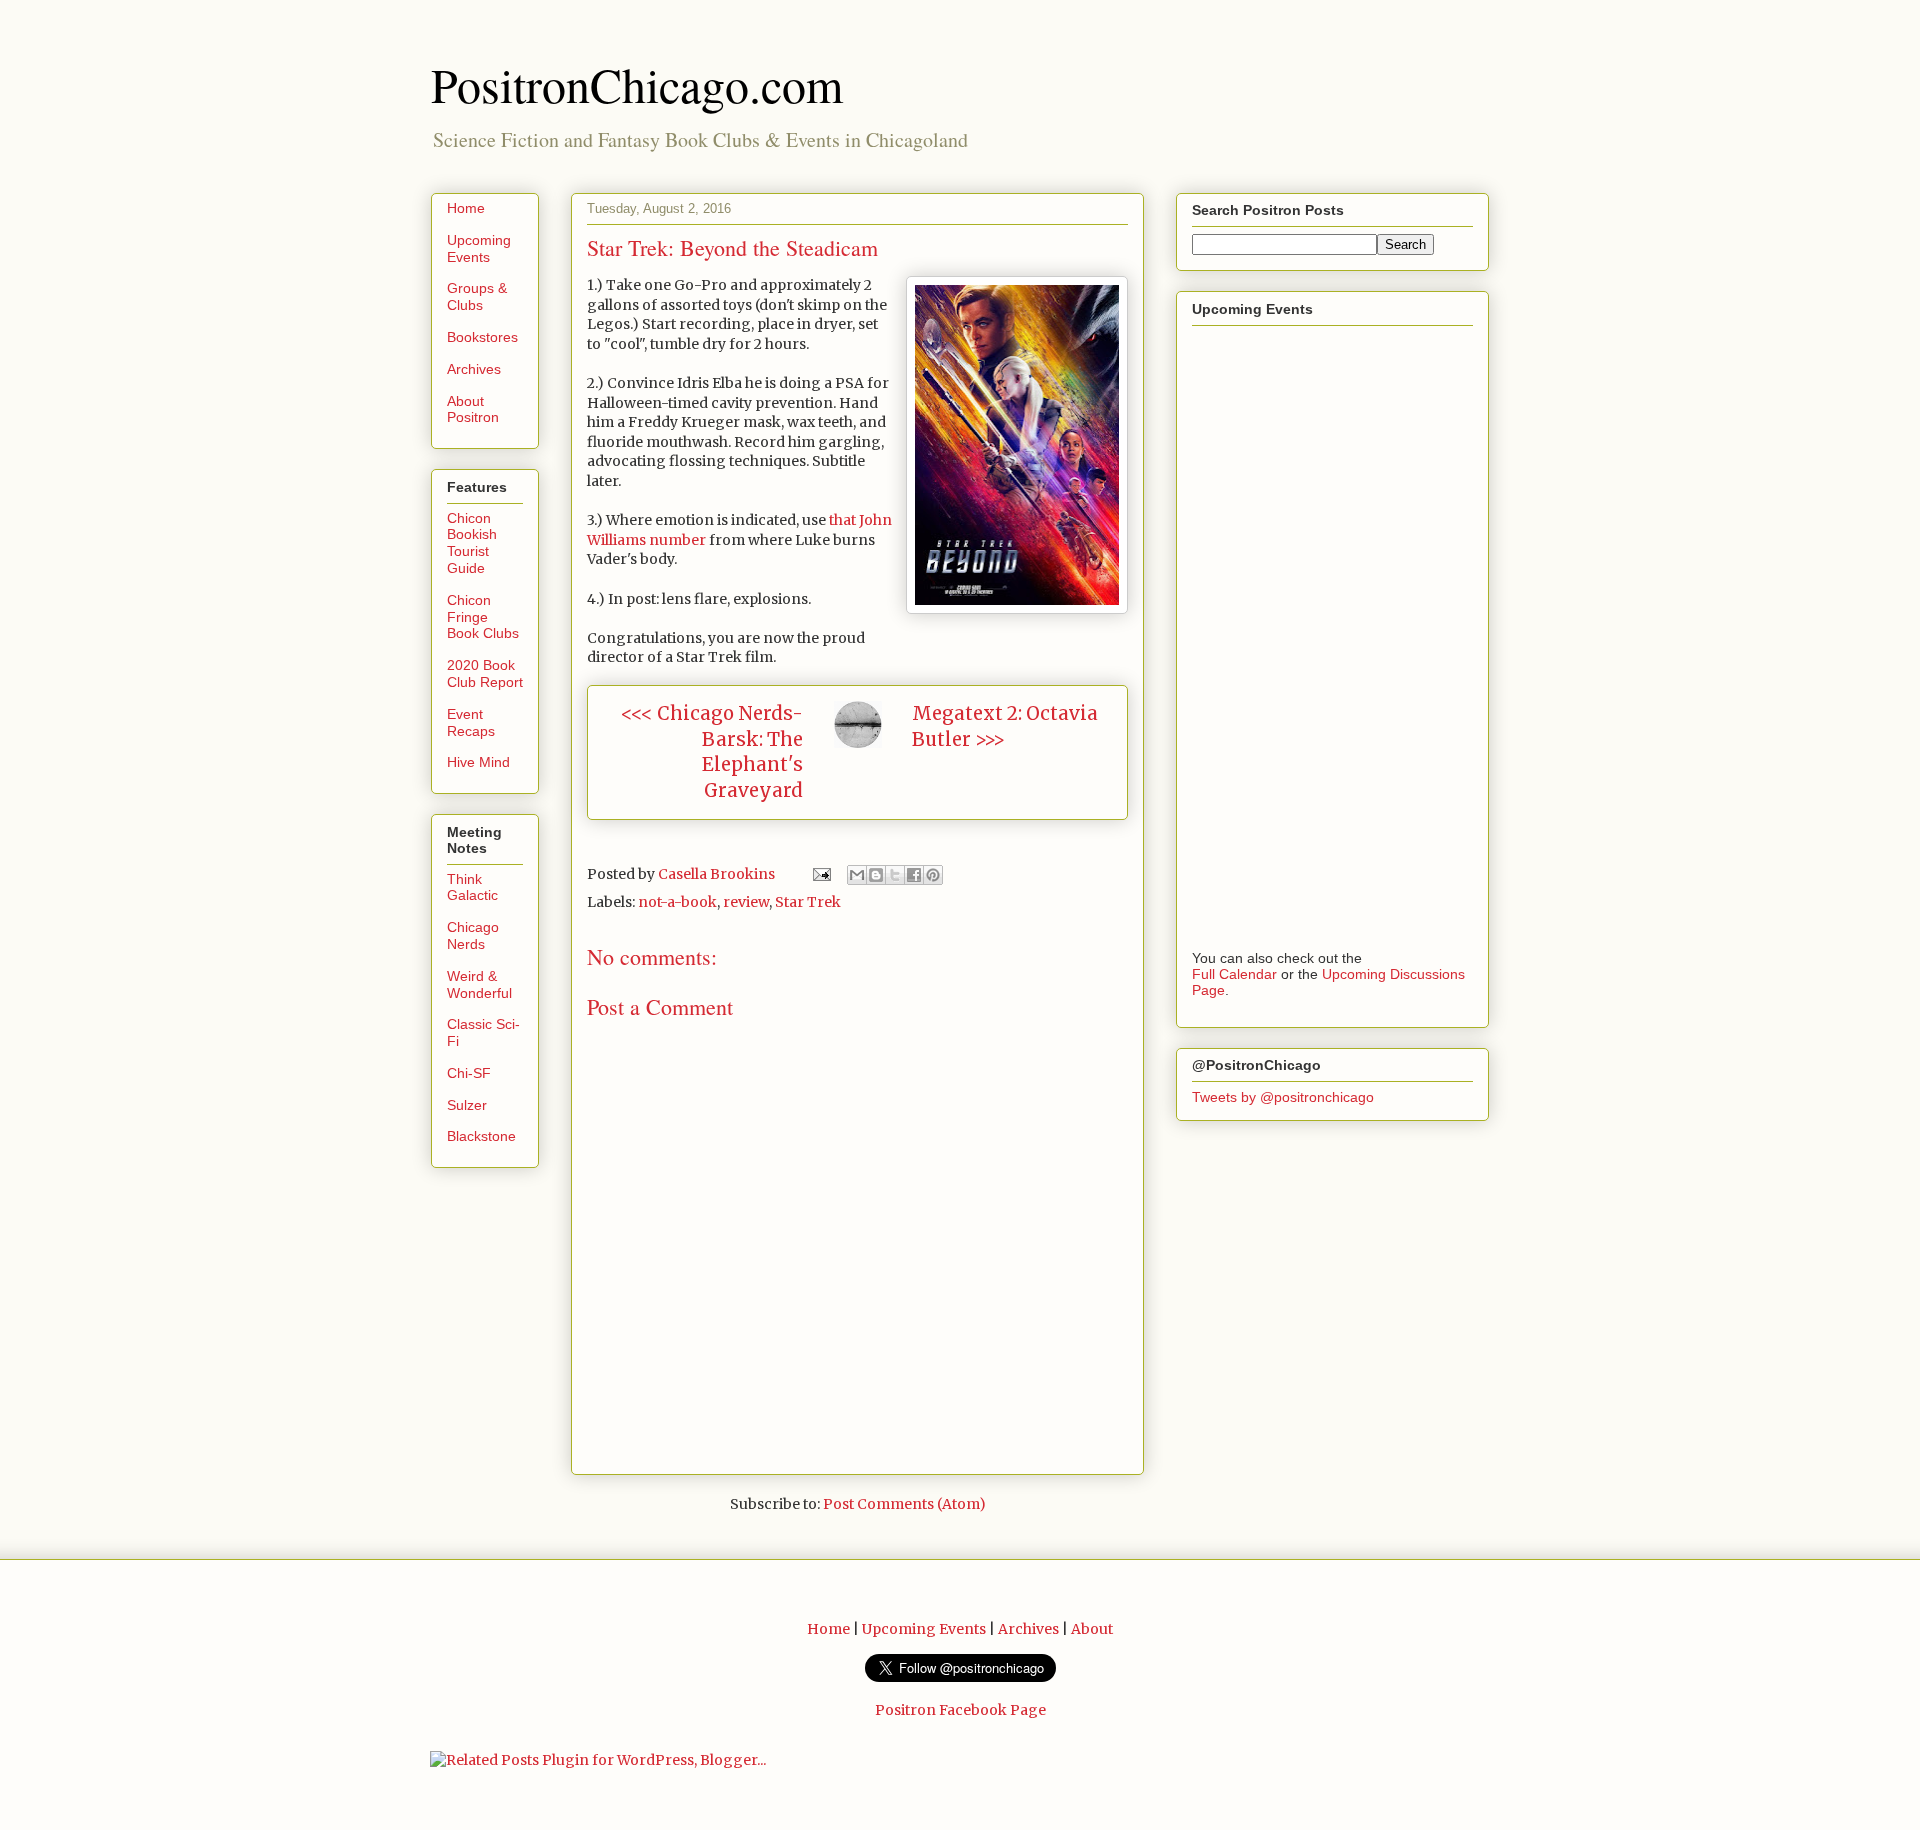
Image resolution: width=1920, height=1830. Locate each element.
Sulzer (467, 1105)
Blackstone (481, 1136)
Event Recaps (471, 722)
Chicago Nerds (473, 935)
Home (466, 208)
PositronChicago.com (637, 84)
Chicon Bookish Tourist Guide (472, 543)
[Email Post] (820, 874)
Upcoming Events (479, 248)
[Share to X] (895, 875)
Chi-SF (469, 1073)
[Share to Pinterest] (933, 875)
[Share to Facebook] (914, 875)
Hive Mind (478, 762)
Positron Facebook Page (960, 1710)
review (746, 902)
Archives (474, 369)
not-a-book (677, 902)
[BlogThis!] (876, 875)
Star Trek (808, 902)
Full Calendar (1234, 974)
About (1092, 1629)
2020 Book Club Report (485, 673)
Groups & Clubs (477, 296)
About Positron (473, 409)
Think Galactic (472, 887)
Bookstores (482, 337)
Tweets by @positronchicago (1283, 1097)
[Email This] (857, 875)
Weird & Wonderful (479, 984)
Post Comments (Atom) (904, 1504)
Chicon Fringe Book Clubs (483, 617)
